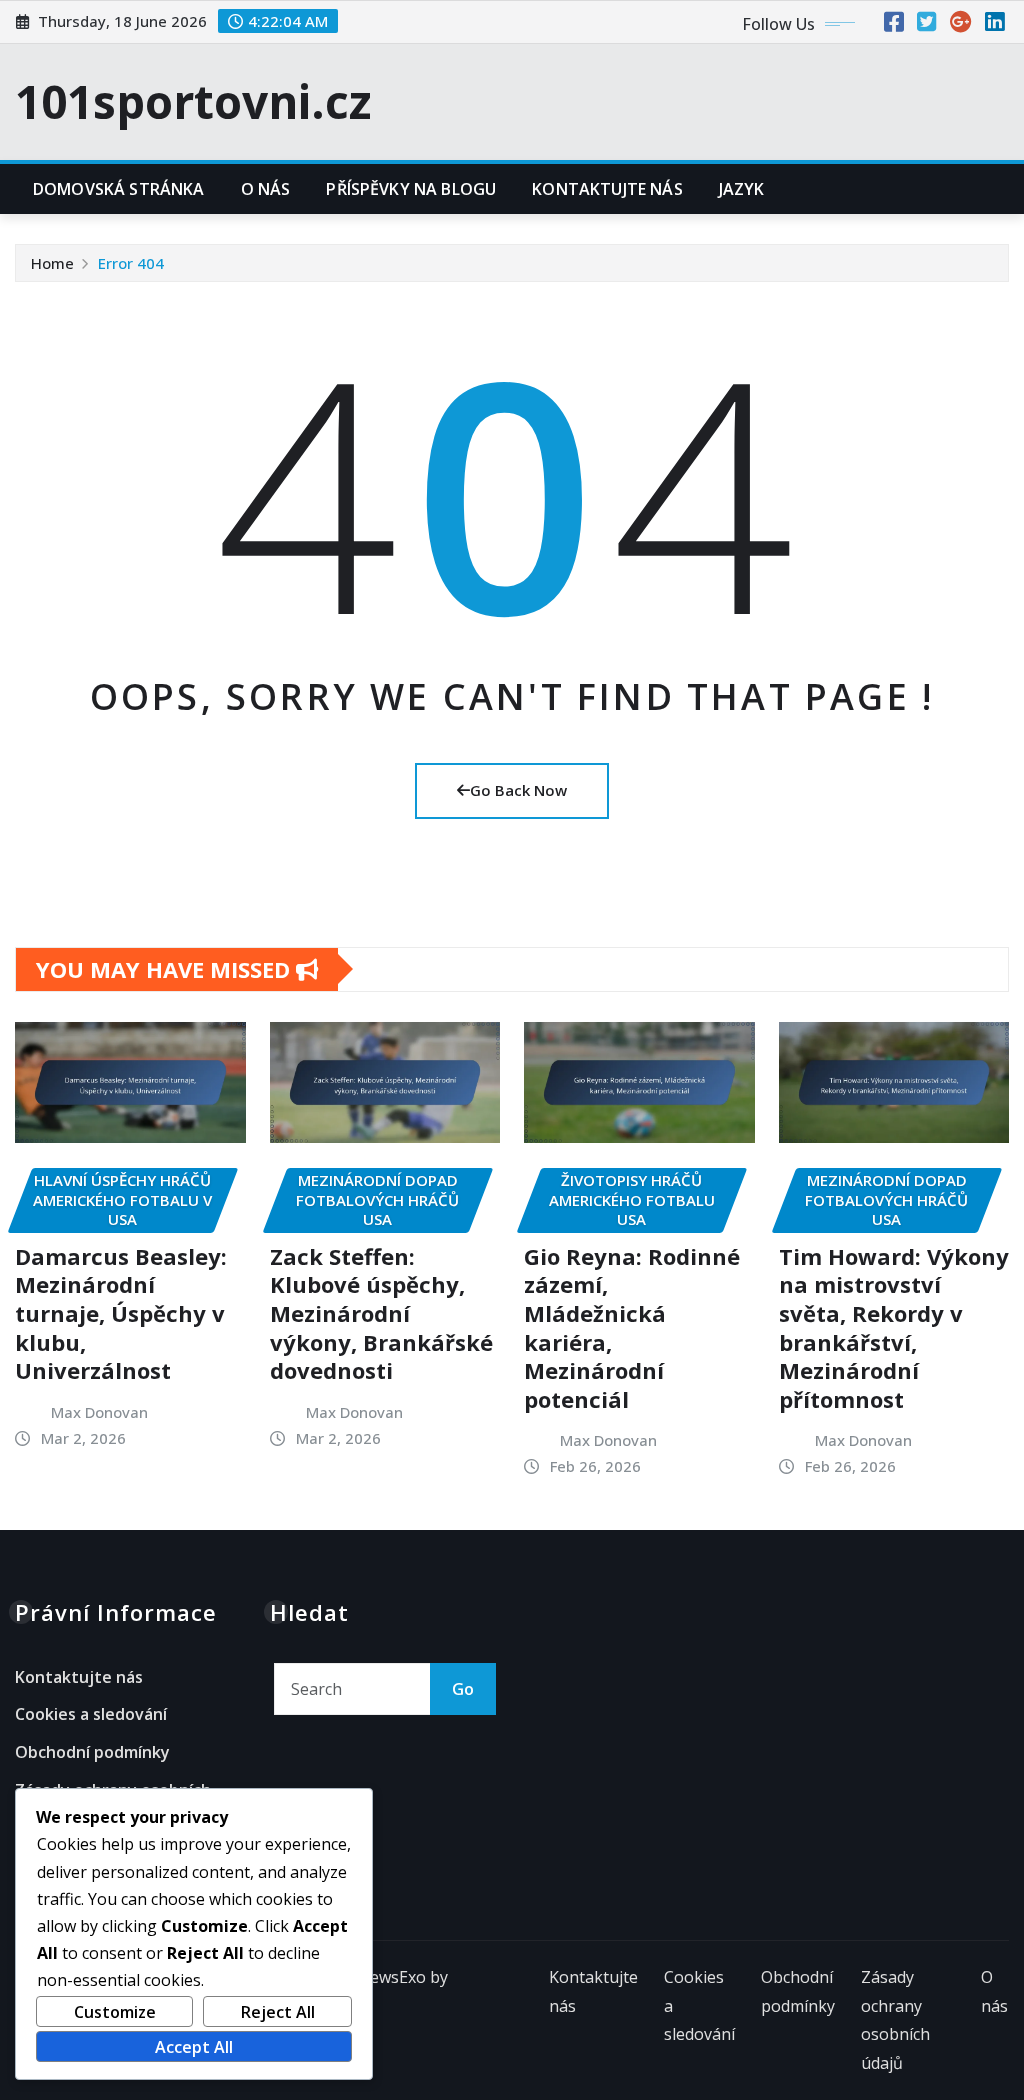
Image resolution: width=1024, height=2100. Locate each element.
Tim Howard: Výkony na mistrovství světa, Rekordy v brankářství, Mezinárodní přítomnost (894, 1327)
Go (463, 1689)
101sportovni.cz (193, 101)
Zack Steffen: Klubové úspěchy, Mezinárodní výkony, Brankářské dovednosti (381, 1313)
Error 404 (131, 263)
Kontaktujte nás (607, 189)
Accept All (194, 2047)
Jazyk (742, 189)
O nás (266, 189)
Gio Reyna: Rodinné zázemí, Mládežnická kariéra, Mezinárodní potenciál (632, 1327)
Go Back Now (518, 790)
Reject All (278, 2012)
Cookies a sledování (91, 1715)
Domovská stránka (119, 189)
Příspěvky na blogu (411, 189)
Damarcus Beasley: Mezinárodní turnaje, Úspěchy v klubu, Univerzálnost (121, 1313)
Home (52, 263)
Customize (115, 2012)
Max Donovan (99, 1412)
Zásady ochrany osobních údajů (895, 2020)
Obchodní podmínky (92, 1752)
